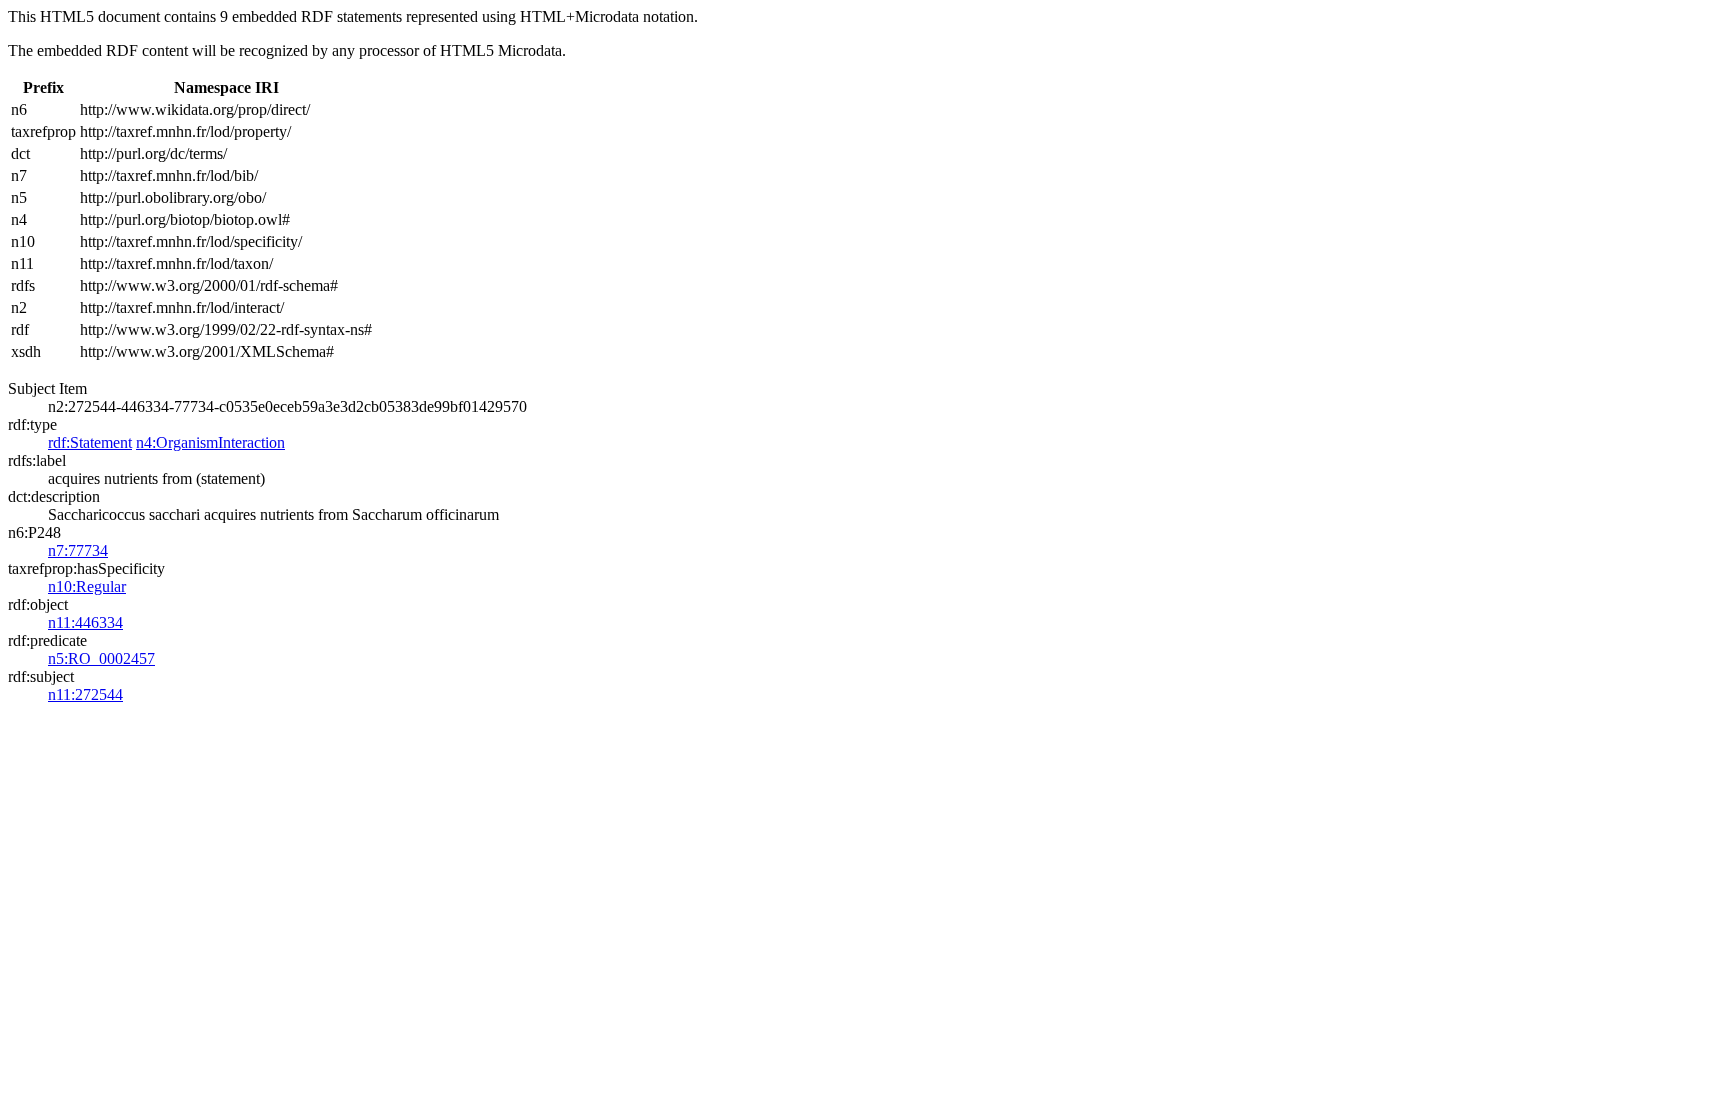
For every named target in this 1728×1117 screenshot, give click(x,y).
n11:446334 (85, 622)
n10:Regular (87, 586)
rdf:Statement (90, 442)
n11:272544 (85, 694)
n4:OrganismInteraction (210, 442)
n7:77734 (78, 550)
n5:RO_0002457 (101, 658)
